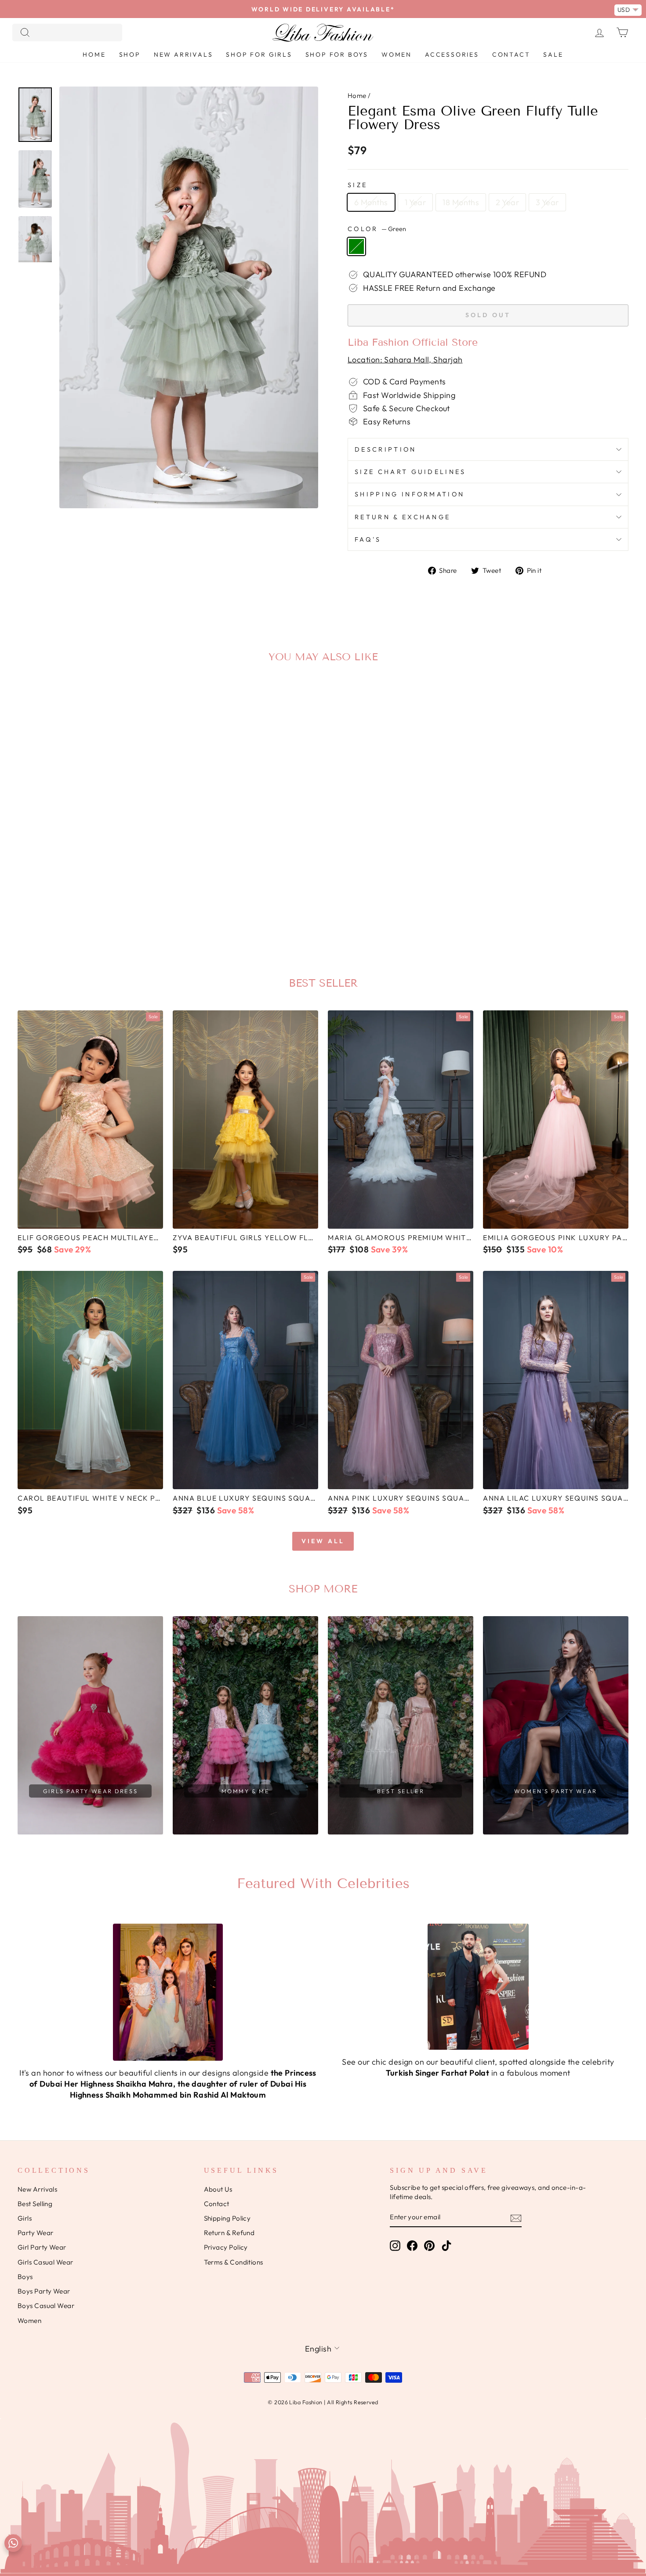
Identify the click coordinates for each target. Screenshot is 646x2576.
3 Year (547, 202)
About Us (218, 2189)
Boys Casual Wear (46, 2306)
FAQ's (368, 539)
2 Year (507, 202)
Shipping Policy (227, 2218)
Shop (130, 54)
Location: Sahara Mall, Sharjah (405, 360)
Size (357, 185)
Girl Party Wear (42, 2247)
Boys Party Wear (44, 2291)
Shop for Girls (259, 54)
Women (397, 54)
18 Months (461, 202)
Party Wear (36, 2233)
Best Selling (35, 2204)
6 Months (371, 202)
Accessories (452, 54)
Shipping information (410, 494)
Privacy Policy (226, 2247)
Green (356, 246)
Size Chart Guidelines (410, 472)
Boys (25, 2277)
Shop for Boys (337, 54)
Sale (553, 54)
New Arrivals (183, 54)
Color (377, 229)
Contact (511, 54)
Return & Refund (229, 2233)
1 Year (416, 202)
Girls (25, 2218)
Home (94, 54)
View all (323, 1541)
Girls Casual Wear (45, 2262)
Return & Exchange (403, 517)
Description (386, 449)
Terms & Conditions (234, 2262)
